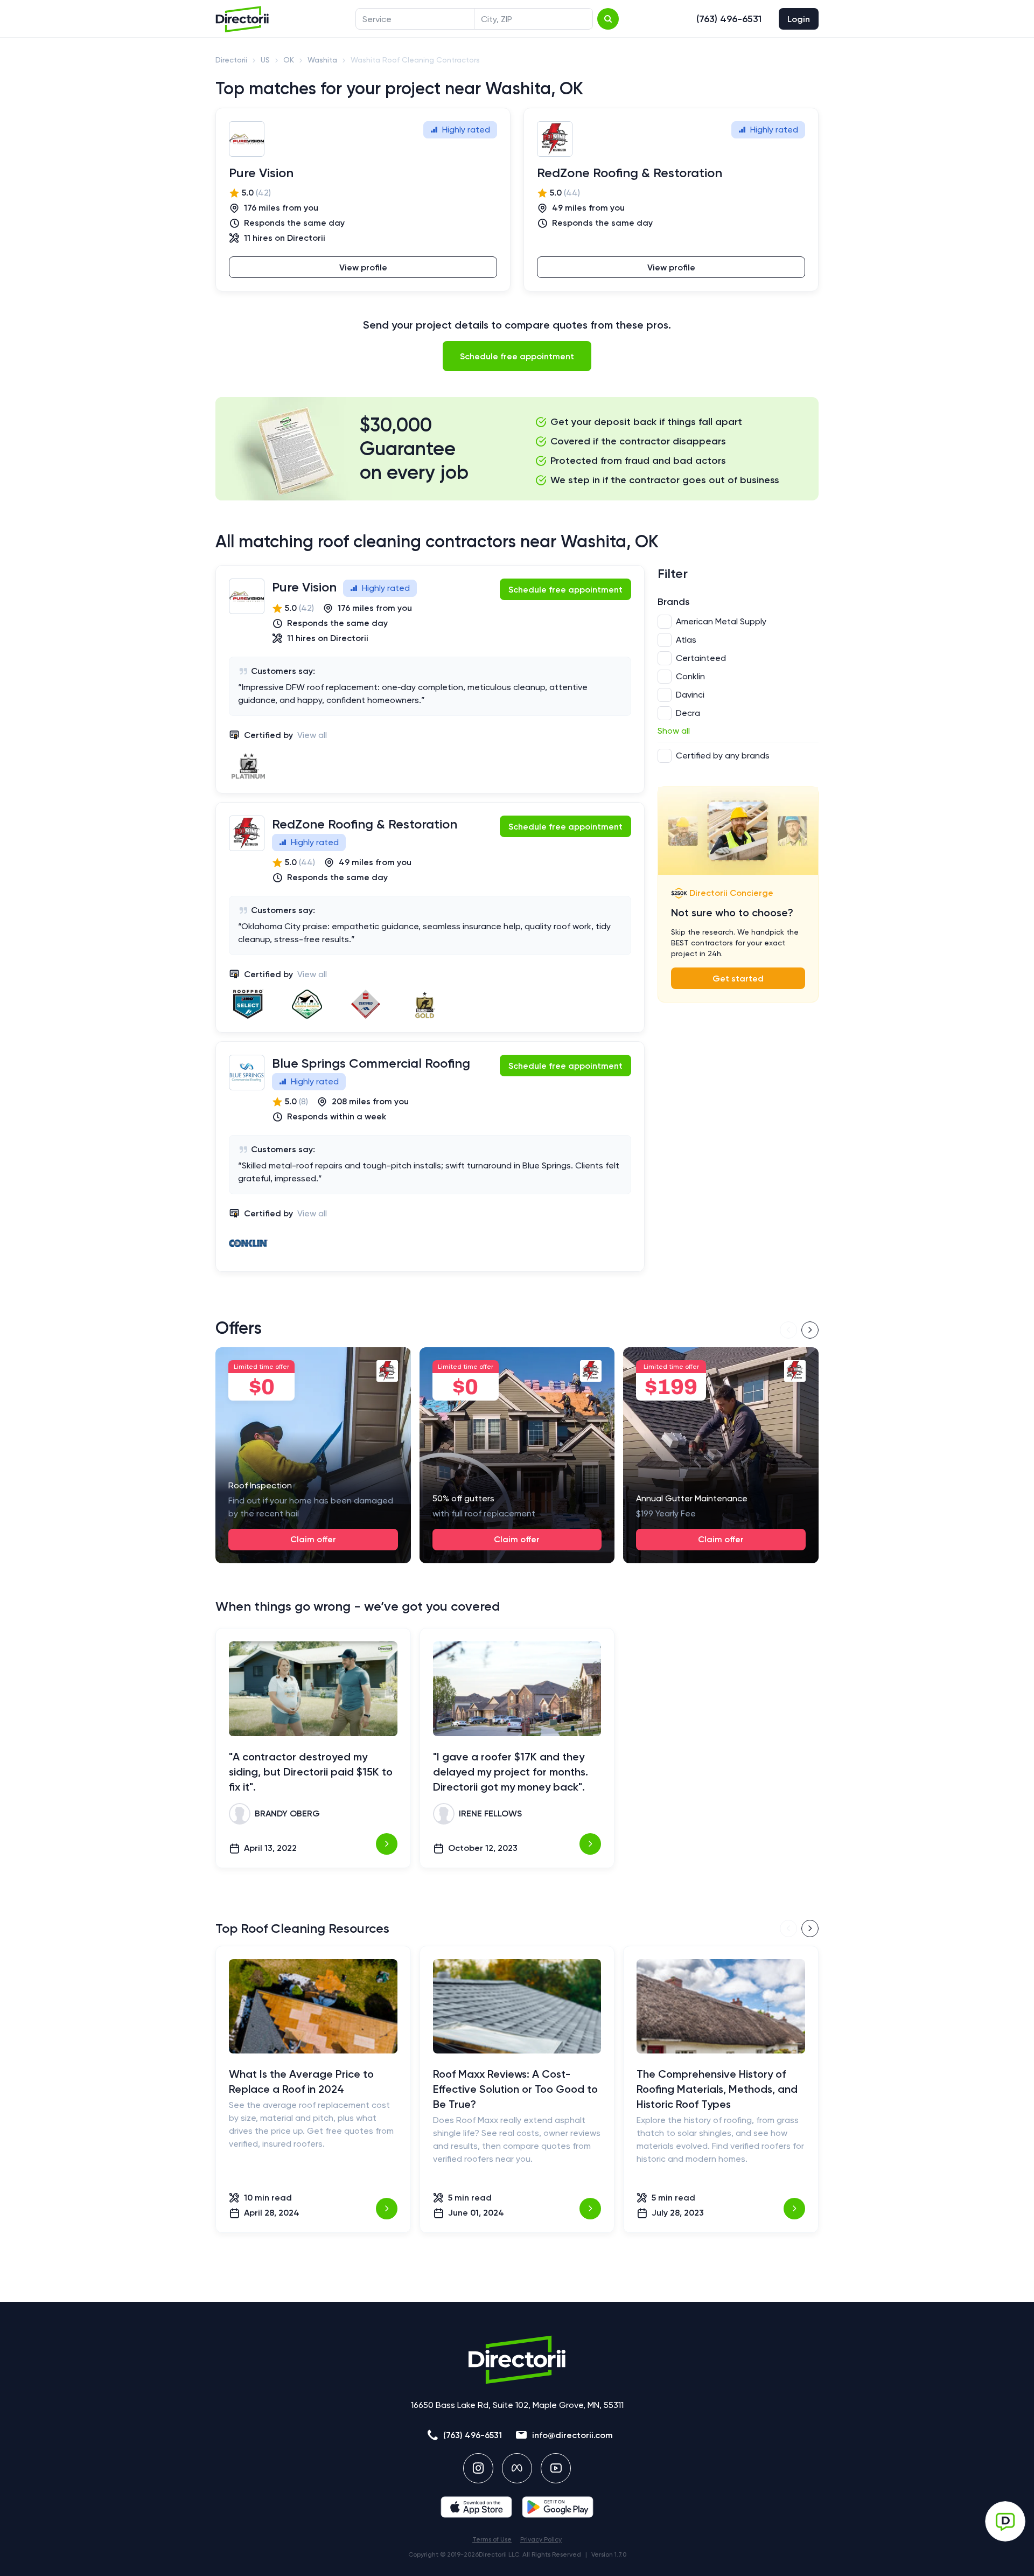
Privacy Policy (541, 2539)
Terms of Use (492, 2539)
